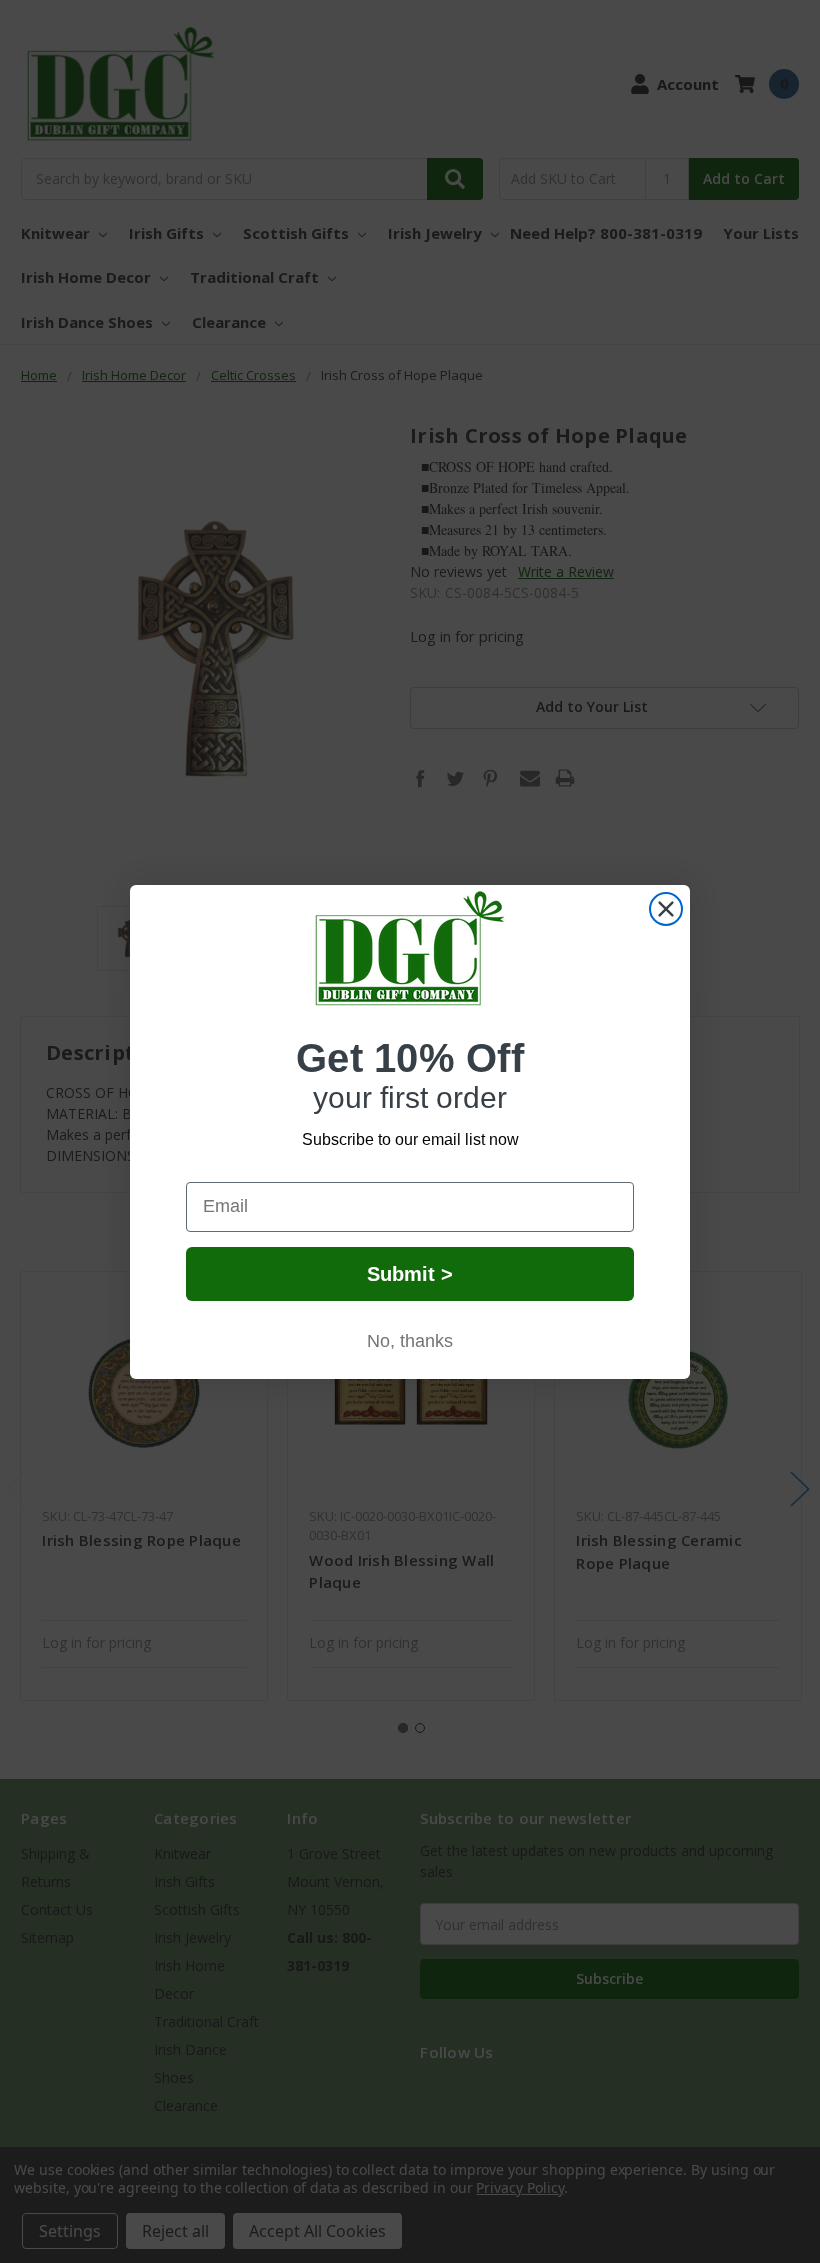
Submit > (410, 1274)
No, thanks (410, 1341)
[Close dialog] (666, 909)
